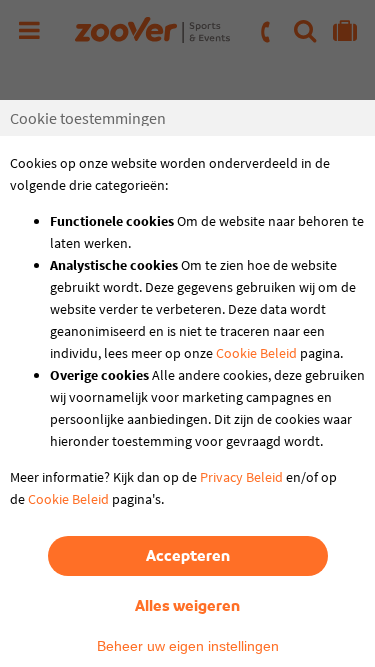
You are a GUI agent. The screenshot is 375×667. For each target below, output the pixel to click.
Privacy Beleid (241, 477)
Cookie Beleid (256, 353)
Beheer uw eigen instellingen (188, 646)
